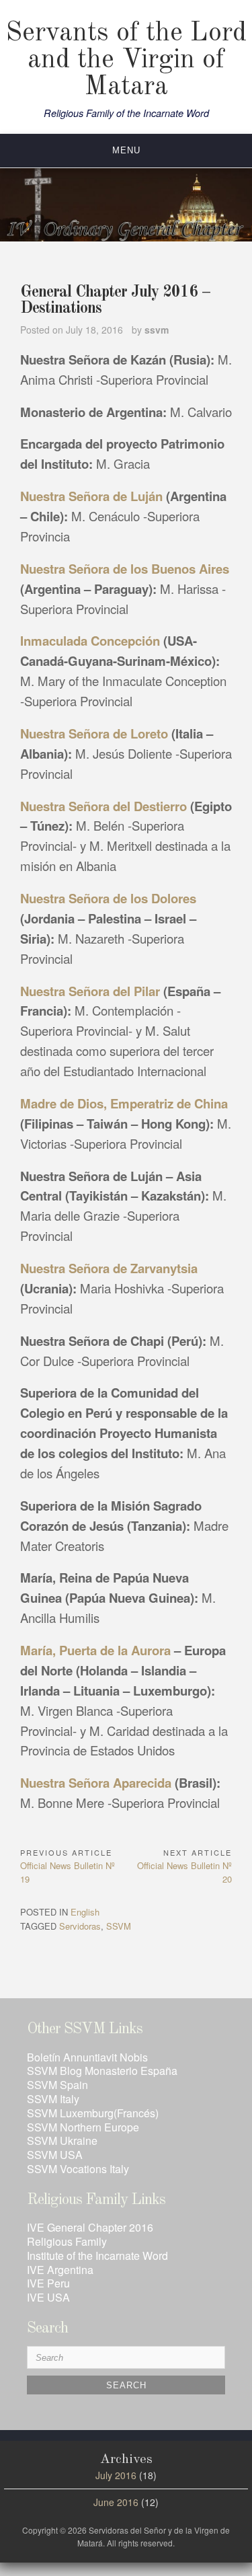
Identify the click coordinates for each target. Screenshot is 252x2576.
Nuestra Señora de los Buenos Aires (125, 569)
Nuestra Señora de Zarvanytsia (109, 1268)
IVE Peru (48, 2283)
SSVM (119, 1926)
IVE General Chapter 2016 (90, 2227)
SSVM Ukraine (62, 2141)
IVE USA (48, 2297)
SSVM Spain (57, 2085)
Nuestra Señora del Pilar (90, 991)
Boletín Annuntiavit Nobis (87, 2057)
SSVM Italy (53, 2099)
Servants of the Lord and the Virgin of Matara (126, 61)
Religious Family (67, 2241)
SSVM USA (55, 2155)
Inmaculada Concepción (90, 641)
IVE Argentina (60, 2270)
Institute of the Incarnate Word (97, 2256)
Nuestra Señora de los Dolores (108, 898)
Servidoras (80, 1926)
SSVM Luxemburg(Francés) (93, 2113)
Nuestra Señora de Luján (91, 496)
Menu (126, 150)
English (85, 1912)
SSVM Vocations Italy (78, 2169)
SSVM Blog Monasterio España (102, 2071)
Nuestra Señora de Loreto (96, 733)
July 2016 (116, 2475)
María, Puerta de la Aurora (97, 1650)
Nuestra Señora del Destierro (103, 806)
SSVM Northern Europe (83, 2127)
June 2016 (116, 2502)
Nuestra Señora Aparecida (96, 1783)
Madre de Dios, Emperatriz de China (124, 1103)
